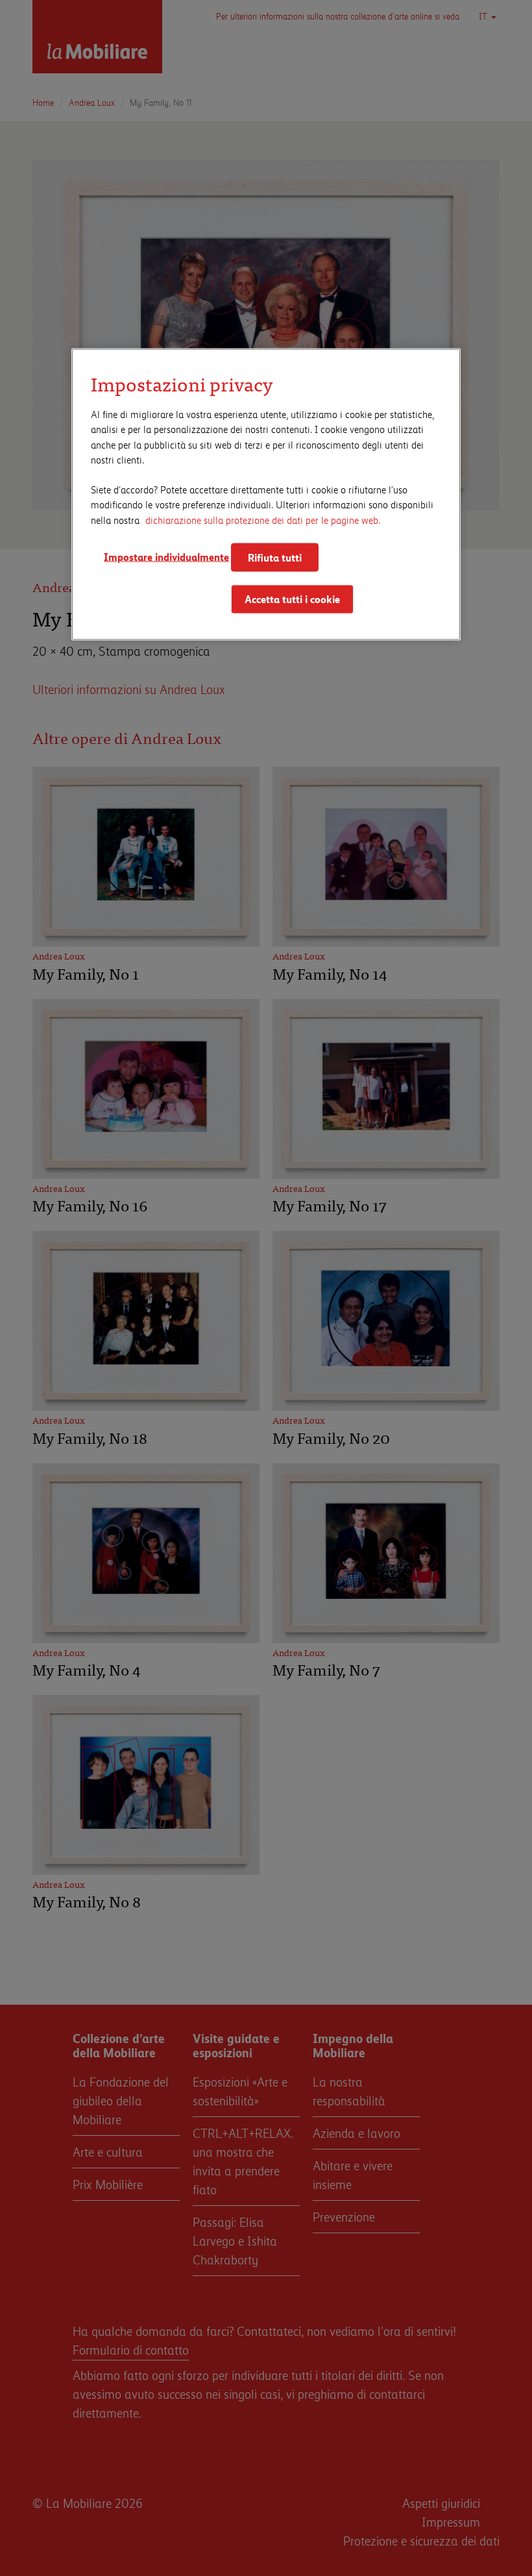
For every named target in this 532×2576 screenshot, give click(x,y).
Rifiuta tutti (275, 557)
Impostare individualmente (162, 556)
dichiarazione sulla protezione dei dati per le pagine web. (263, 519)
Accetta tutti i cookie (292, 599)
